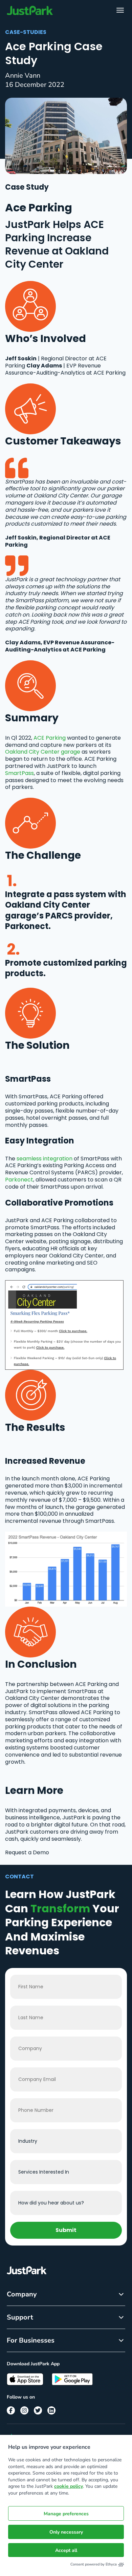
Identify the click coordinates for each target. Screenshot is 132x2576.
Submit (66, 2230)
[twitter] (38, 2410)
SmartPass (19, 773)
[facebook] (11, 2410)
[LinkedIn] (51, 2410)
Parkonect (19, 1180)
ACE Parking (50, 738)
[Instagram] (24, 2410)
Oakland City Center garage (43, 752)
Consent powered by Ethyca (94, 2564)
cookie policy (69, 2486)
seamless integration (45, 1159)
